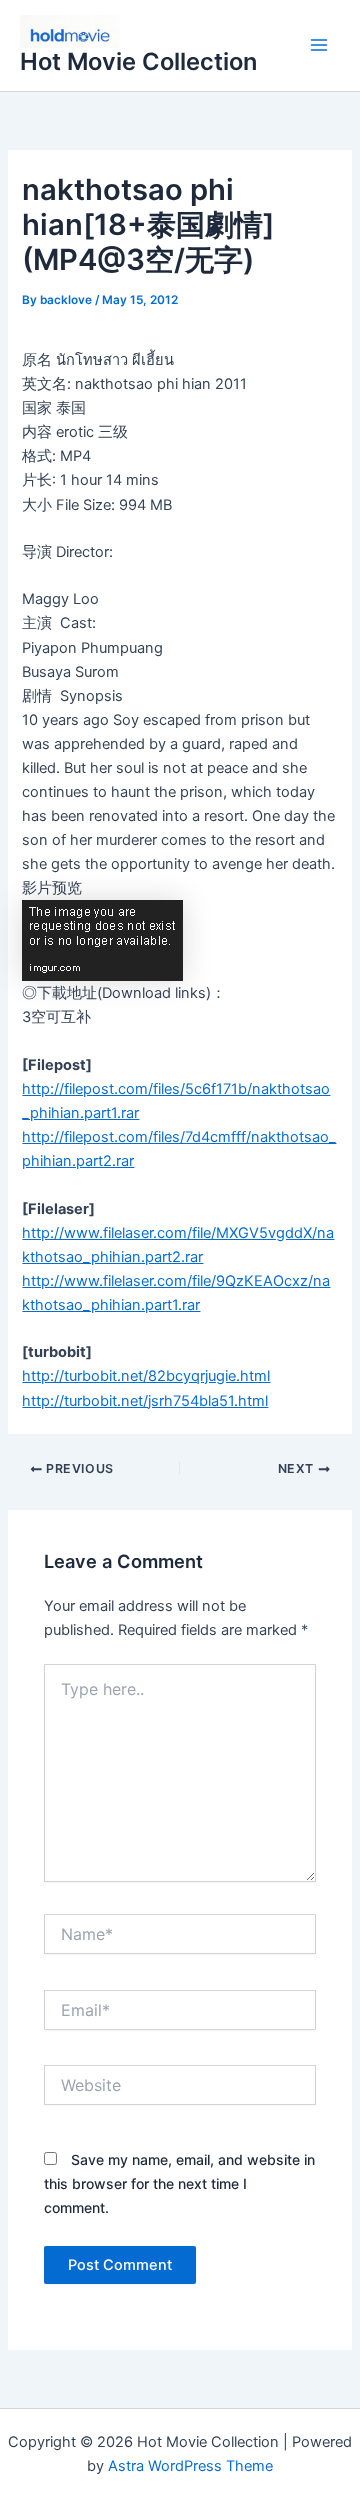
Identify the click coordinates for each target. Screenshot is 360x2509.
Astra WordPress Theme (190, 2466)
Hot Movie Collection (138, 61)
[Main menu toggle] (319, 46)
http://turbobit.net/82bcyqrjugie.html (146, 1376)
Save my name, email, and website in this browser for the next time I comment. (179, 2183)
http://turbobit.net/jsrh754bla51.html (145, 1401)
